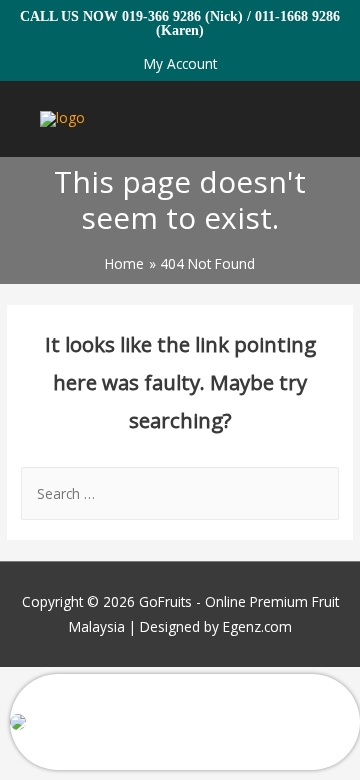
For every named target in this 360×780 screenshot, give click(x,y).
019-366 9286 (161, 16)
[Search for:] (180, 493)
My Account (180, 63)
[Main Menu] (319, 119)
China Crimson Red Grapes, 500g (149, 734)
